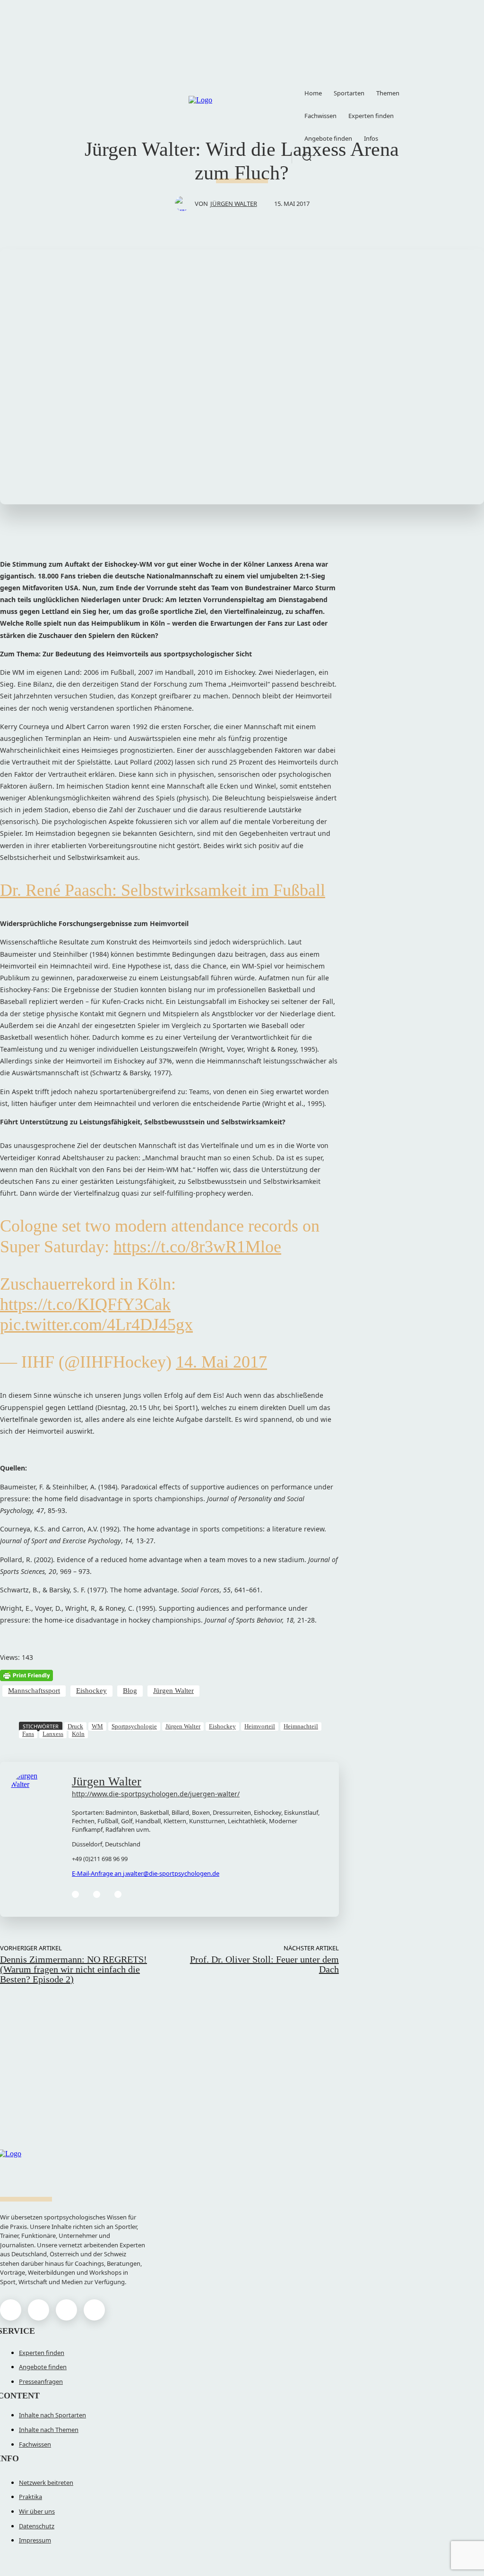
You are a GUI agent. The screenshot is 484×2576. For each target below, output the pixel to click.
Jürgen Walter (234, 204)
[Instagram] (39, 2310)
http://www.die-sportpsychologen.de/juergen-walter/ (156, 1794)
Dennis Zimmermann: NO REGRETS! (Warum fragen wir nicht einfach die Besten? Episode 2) (73, 1969)
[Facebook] (11, 2310)
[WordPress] (97, 1894)
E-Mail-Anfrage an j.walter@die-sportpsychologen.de (146, 1873)
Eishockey (91, 1691)
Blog (130, 1691)
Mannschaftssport (34, 1691)
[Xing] (118, 1894)
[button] (307, 156)
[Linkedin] (75, 1894)
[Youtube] (94, 2310)
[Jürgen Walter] (185, 204)
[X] (66, 2310)
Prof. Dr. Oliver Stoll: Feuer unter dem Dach (264, 1964)
